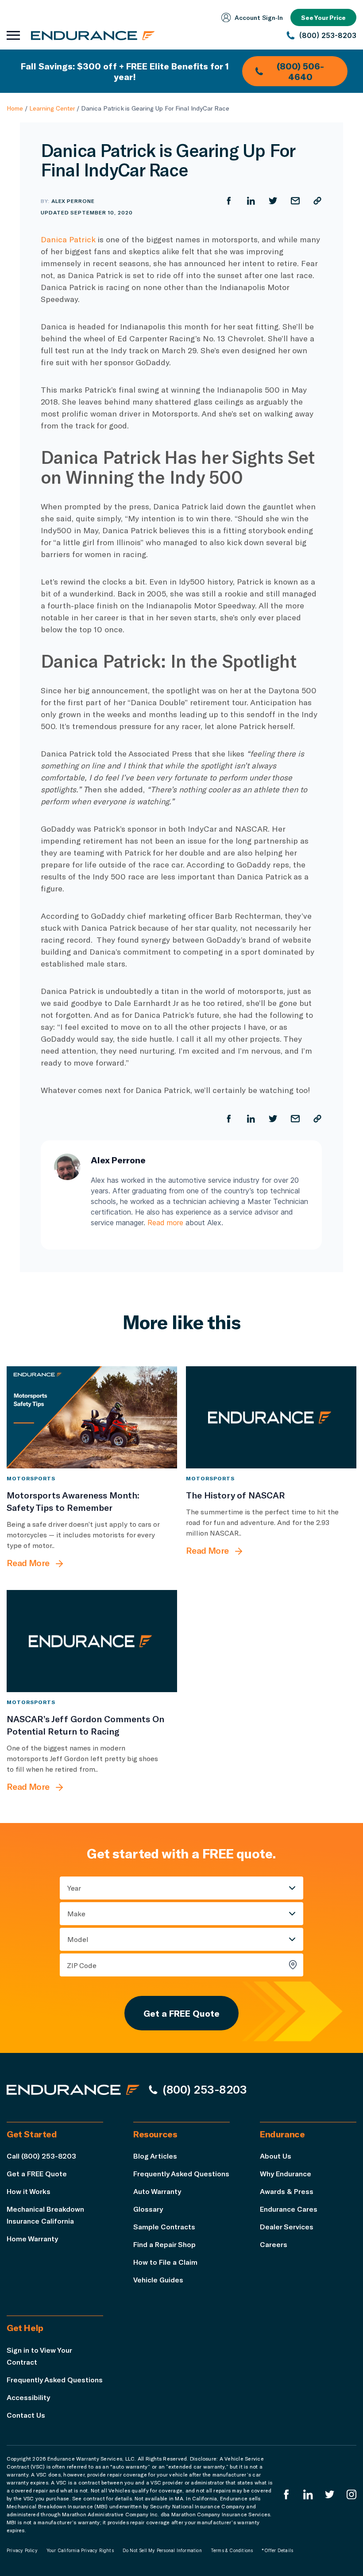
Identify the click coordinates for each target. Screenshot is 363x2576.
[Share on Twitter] (273, 201)
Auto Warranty (157, 2191)
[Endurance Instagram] (351, 2494)
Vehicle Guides (158, 2280)
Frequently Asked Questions (181, 2173)
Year (74, 1888)
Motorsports (31, 1478)
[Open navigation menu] (13, 35)
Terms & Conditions (232, 2550)
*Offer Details (277, 2550)
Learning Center (52, 108)
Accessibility (28, 2397)
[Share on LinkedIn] (251, 201)
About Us (276, 2156)
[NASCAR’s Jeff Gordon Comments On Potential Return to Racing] (92, 1641)
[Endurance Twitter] (330, 2494)
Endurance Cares (289, 2209)
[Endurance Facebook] (286, 2494)
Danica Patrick (68, 239)
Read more (165, 1223)
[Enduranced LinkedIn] (308, 2494)
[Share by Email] (295, 201)
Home (15, 108)
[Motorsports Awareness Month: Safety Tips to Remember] (92, 1417)
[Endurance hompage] (73, 2090)
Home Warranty (32, 2238)
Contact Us (26, 2415)
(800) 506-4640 (300, 71)
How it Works (29, 2191)
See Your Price (323, 17)
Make (76, 1913)
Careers (274, 2244)
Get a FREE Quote (181, 2013)
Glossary (148, 2209)
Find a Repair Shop (164, 2244)
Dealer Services (287, 2226)
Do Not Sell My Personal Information (162, 2550)
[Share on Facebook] (229, 201)
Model (78, 1939)
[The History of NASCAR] (271, 1417)
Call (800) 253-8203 (41, 2156)
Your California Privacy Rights (80, 2550)
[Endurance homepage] (93, 35)
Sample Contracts (164, 2226)
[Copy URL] (317, 201)
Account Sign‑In (259, 17)
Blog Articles (155, 2156)
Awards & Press (287, 2191)
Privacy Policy (22, 2550)
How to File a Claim (165, 2262)
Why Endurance (286, 2173)
